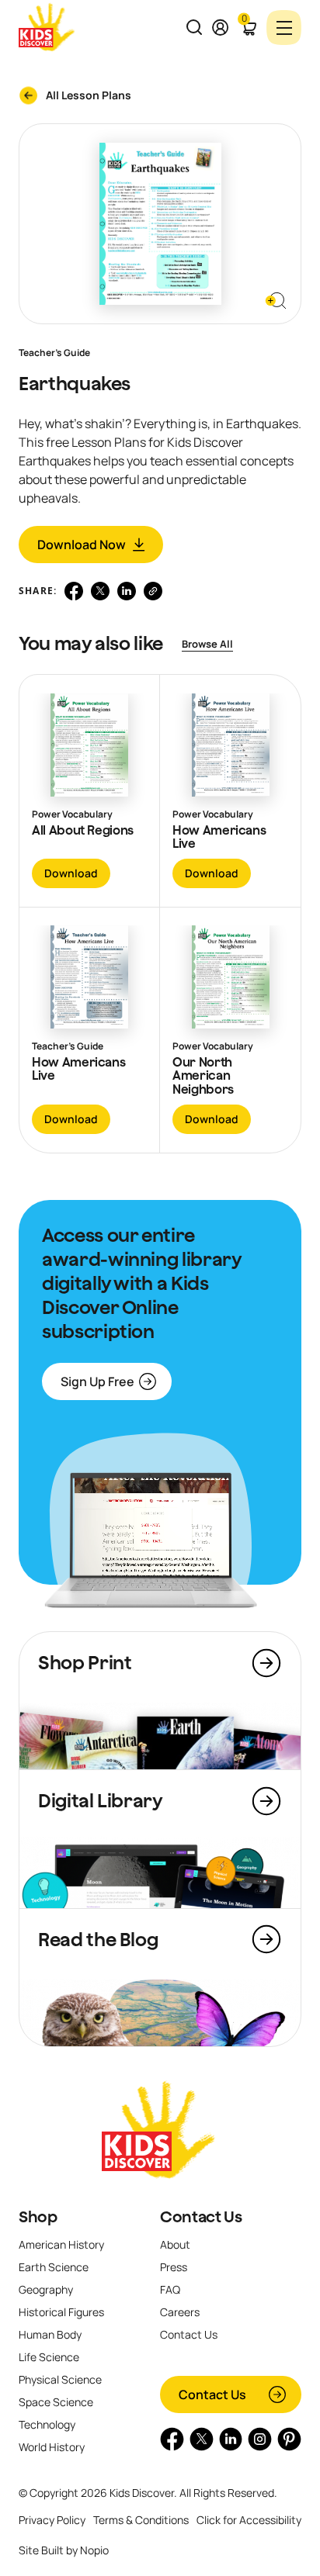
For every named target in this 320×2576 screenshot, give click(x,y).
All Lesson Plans (89, 95)
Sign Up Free (97, 1381)
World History (52, 2447)
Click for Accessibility (249, 2520)
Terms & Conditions (141, 2520)
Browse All (207, 644)
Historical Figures (61, 2312)
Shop (38, 2217)
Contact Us (201, 2217)
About (175, 2244)
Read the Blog (98, 1939)
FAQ (170, 2289)
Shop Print (85, 1662)
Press (174, 2267)
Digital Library (101, 1800)
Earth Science (54, 2267)
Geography (46, 2289)
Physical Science (60, 2379)
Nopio (94, 2550)
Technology (47, 2424)
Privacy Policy (52, 2520)
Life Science (49, 2357)
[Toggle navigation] (284, 28)
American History (61, 2244)
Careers (180, 2312)
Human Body (50, 2334)
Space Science (56, 2402)
